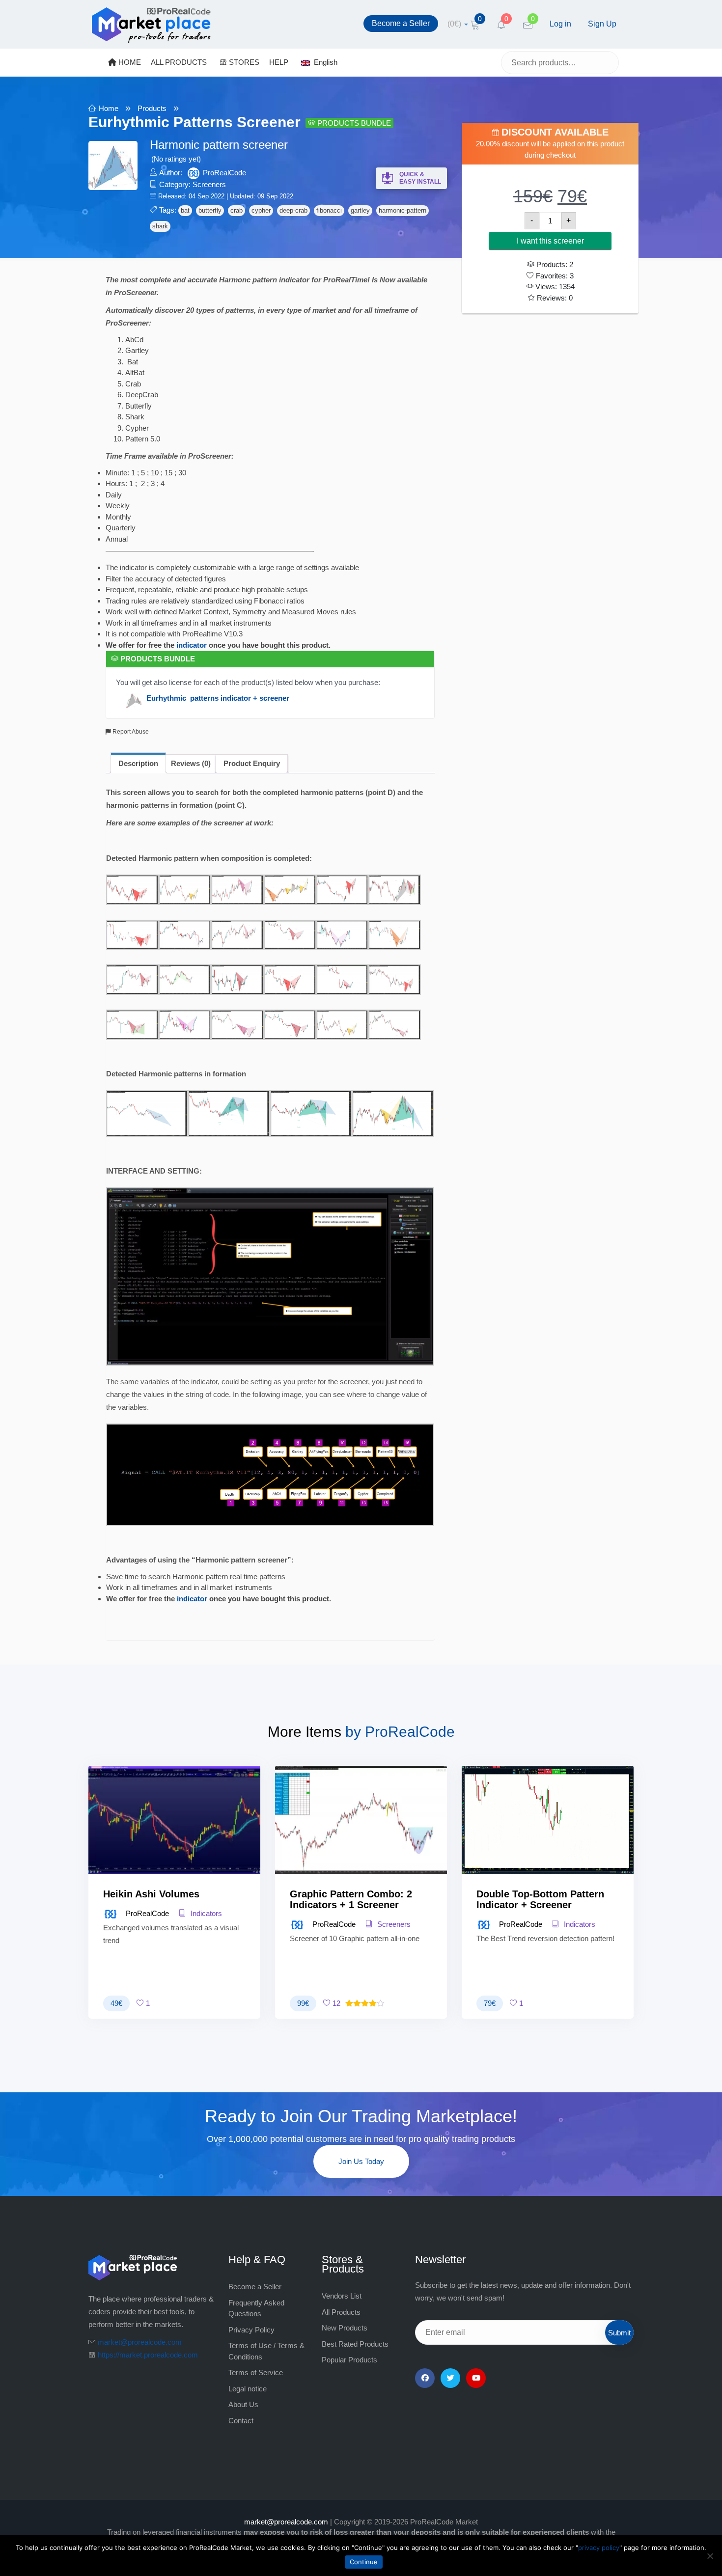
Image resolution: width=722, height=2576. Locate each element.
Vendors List (342, 2296)
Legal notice (248, 2389)
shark (160, 226)
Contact (241, 2421)
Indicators (205, 1913)
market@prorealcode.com (140, 2342)
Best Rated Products (355, 2344)
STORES (243, 62)
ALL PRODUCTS (179, 62)
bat (185, 210)
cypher (261, 210)
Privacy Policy (251, 2330)
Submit (619, 2333)
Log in (560, 24)
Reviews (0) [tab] (191, 763)
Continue (364, 2562)
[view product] (175, 1839)
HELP (279, 62)
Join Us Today (361, 2161)
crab (236, 210)
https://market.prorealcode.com (148, 2355)
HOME (129, 62)
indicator (192, 645)
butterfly (210, 210)
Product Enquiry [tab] (252, 763)
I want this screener (550, 241)
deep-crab (293, 210)
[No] (710, 2556)
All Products (341, 2312)
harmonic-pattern (403, 210)
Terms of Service (256, 2372)
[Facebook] (425, 2378)
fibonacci (329, 210)
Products (152, 108)
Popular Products (349, 2360)
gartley (360, 210)
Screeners (209, 184)
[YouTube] (476, 2378)
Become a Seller (401, 23)
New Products (345, 2328)
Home (109, 108)
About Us (243, 2404)
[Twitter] (450, 2378)
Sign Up (602, 24)
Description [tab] (138, 763)
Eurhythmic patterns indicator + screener (218, 698)
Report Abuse (130, 732)
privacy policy (599, 2548)
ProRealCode (224, 173)
